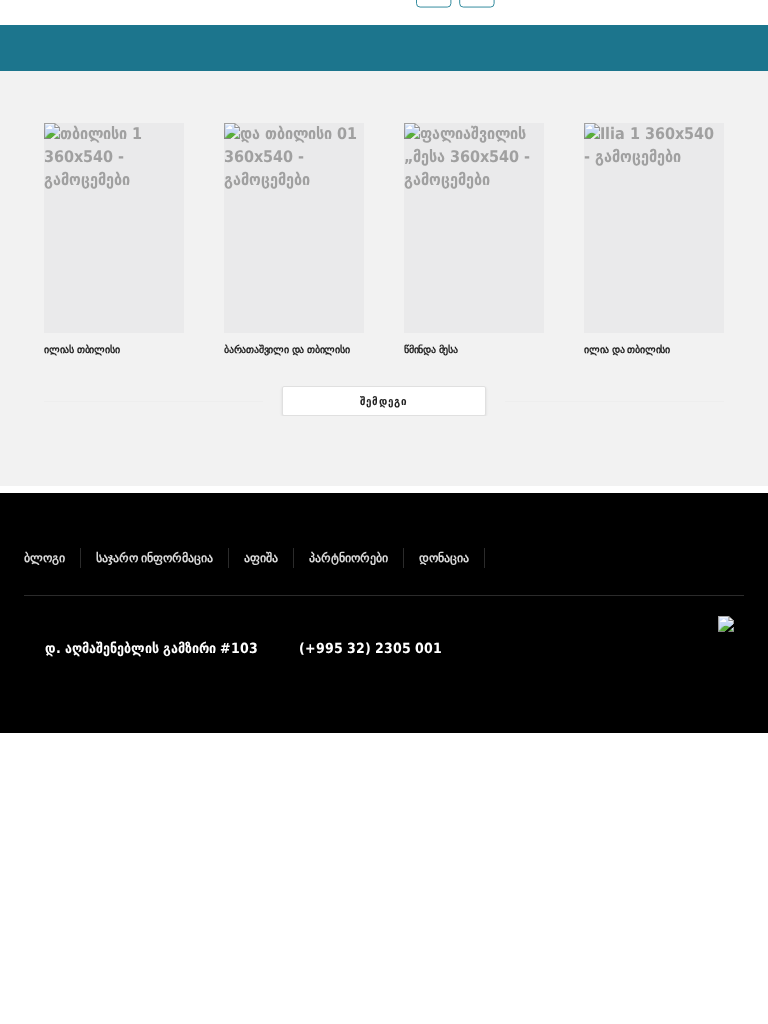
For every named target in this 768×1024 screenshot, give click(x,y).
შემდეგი (384, 401)
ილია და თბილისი (627, 349)
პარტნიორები (348, 558)
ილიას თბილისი (81, 349)
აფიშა (261, 558)
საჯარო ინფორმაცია (154, 558)
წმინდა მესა (431, 349)
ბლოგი (44, 558)
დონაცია (444, 558)
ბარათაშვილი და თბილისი (287, 349)
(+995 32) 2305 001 (370, 648)
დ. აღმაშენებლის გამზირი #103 (151, 648)
